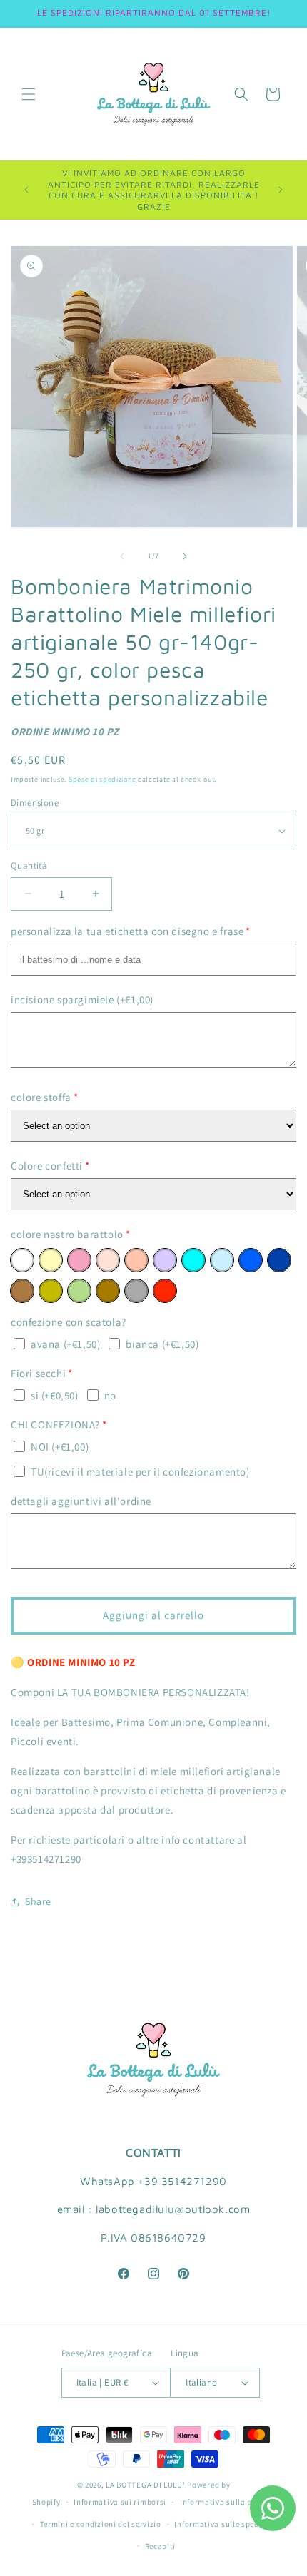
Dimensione (35, 803)
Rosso (165, 1291)
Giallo (51, 1260)
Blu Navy (279, 1260)
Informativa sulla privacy (228, 2502)
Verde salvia (51, 1291)
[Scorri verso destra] (185, 556)
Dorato (108, 1291)
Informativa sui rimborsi (120, 2502)
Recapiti (161, 2546)
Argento (136, 1291)
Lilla (165, 1260)
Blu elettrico (251, 1260)
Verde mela (79, 1291)
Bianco (22, 1260)
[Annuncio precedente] (26, 190)
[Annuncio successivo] (281, 190)
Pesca (136, 1260)
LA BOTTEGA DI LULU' (145, 2485)
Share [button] (38, 1901)
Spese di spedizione (102, 779)
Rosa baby (79, 1260)
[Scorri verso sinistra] (122, 556)
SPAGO (22, 1291)
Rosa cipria (108, 1260)
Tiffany (193, 1260)
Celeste (222, 1260)
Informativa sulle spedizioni (227, 2524)
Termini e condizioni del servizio (101, 2524)
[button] (29, 94)
